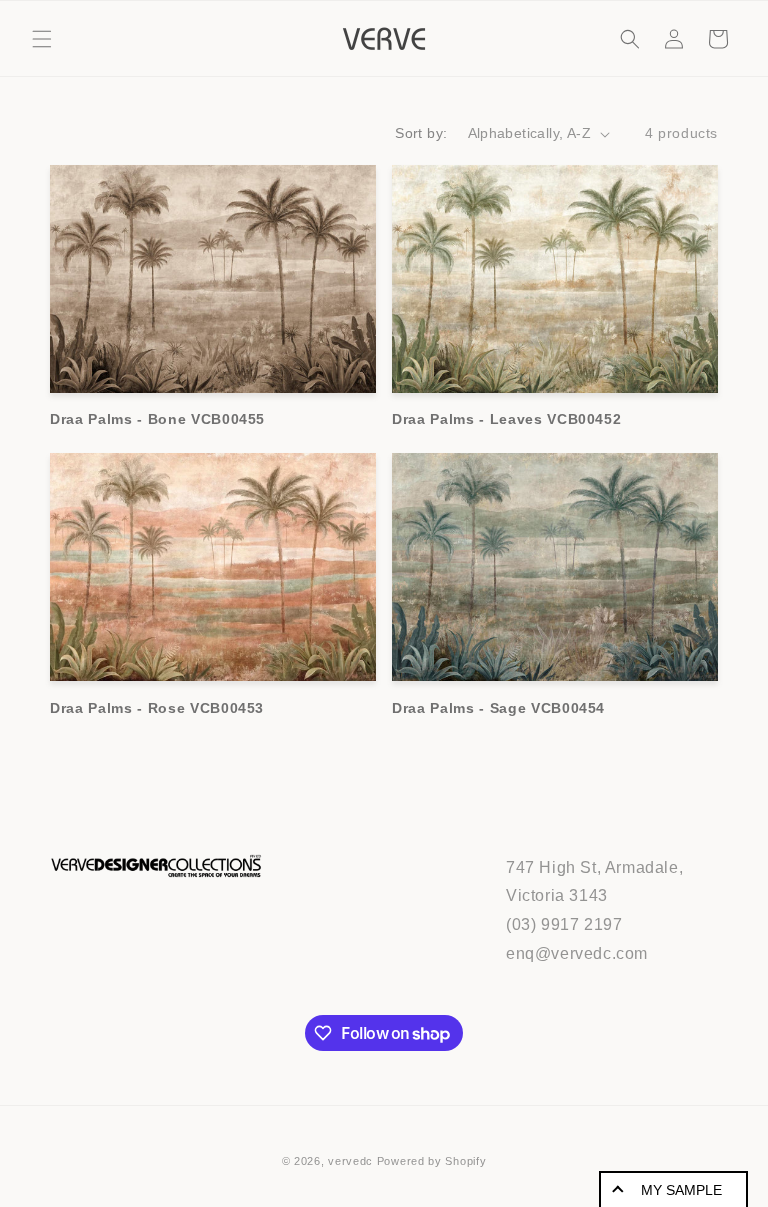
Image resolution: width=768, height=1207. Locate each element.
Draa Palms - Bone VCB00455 (157, 419)
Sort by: (421, 133)
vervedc (350, 1161)
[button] (42, 39)
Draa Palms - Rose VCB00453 (157, 708)
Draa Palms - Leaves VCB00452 (506, 419)
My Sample (681, 1190)
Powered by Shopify (432, 1161)
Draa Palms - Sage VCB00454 (498, 708)
